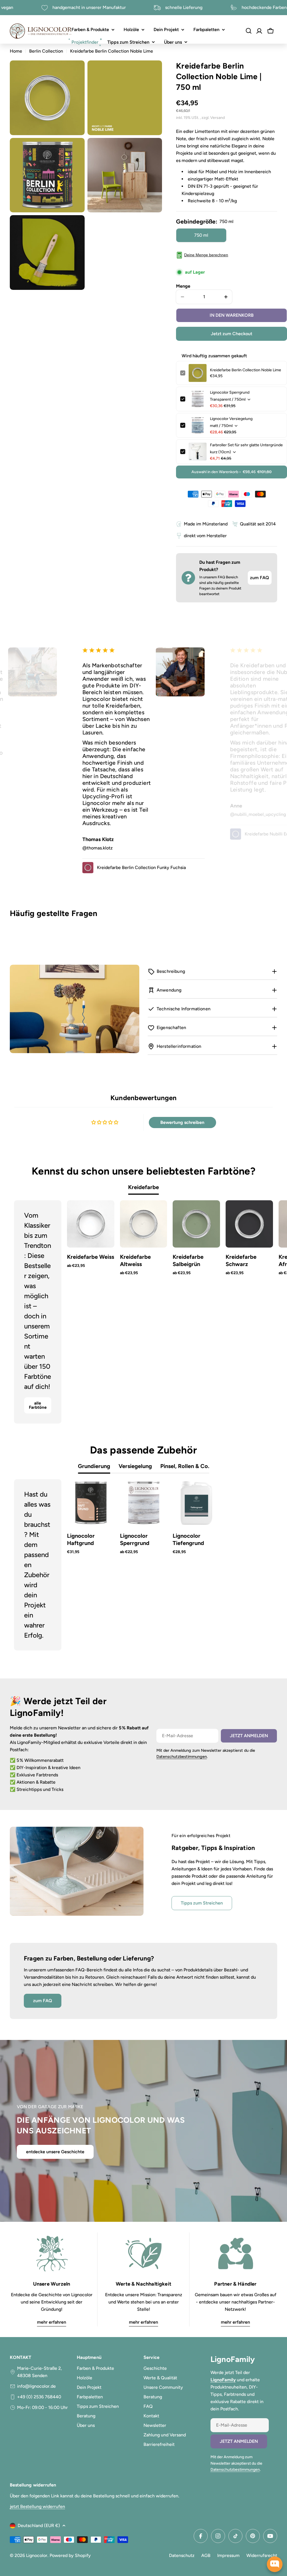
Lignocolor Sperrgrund (230, 392)
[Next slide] (264, 1312)
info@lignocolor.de (36, 2386)
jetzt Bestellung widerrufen (37, 2506)
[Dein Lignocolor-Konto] (259, 31)
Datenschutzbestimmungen (182, 1757)
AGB (206, 2555)
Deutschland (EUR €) (39, 2525)
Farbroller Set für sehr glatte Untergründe (246, 445)
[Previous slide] (23, 1312)
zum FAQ (260, 578)
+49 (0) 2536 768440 (39, 2397)
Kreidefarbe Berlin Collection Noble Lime (246, 370)
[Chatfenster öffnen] (275, 2564)
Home (16, 51)
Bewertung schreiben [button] (182, 1122)
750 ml (201, 235)
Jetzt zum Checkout (232, 334)
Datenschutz (182, 2555)
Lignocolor (37, 2555)
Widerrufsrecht (262, 2555)
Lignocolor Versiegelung (231, 419)
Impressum (228, 2555)
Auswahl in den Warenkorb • (232, 472)
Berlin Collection (46, 51)
